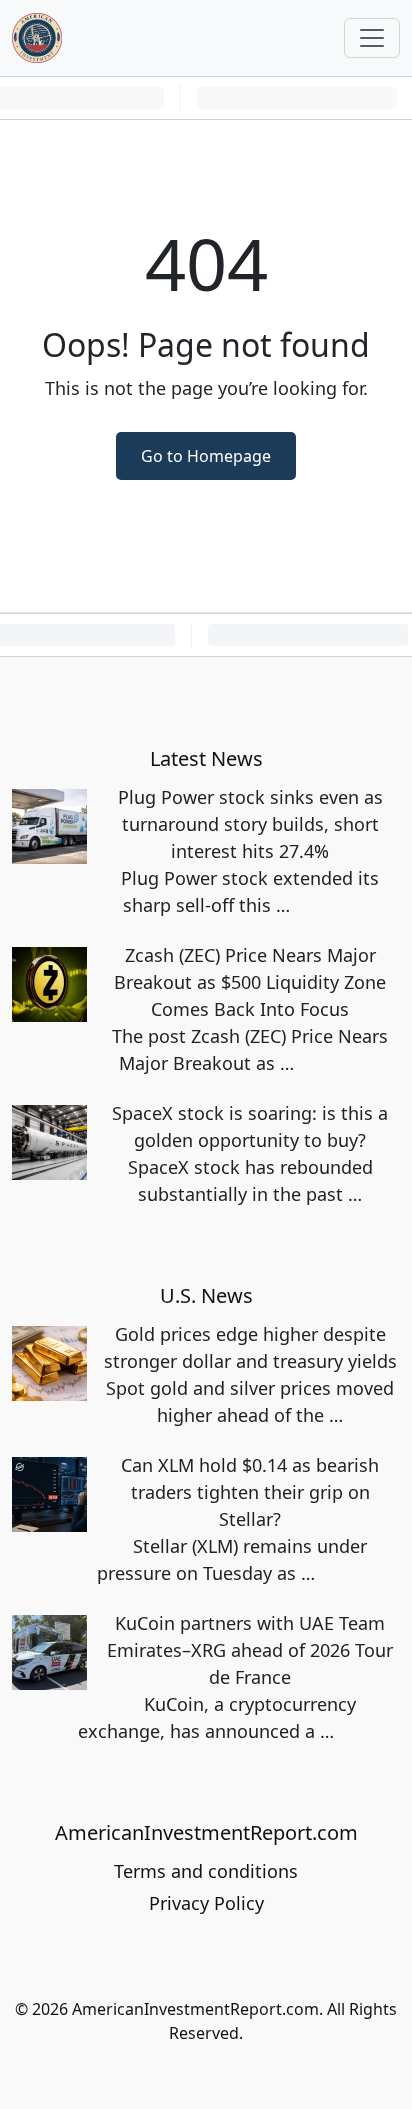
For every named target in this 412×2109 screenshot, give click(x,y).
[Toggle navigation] (372, 38)
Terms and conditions (206, 1871)
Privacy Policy (206, 1903)
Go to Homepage (206, 456)
